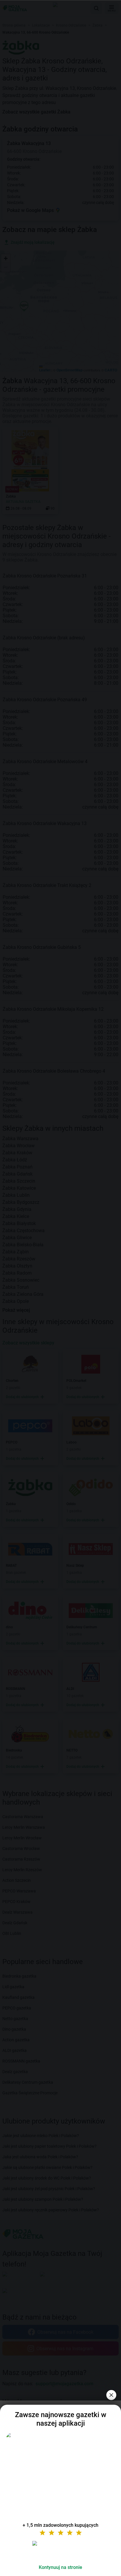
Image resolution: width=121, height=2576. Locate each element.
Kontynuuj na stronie (60, 2567)
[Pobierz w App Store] (60, 2550)
